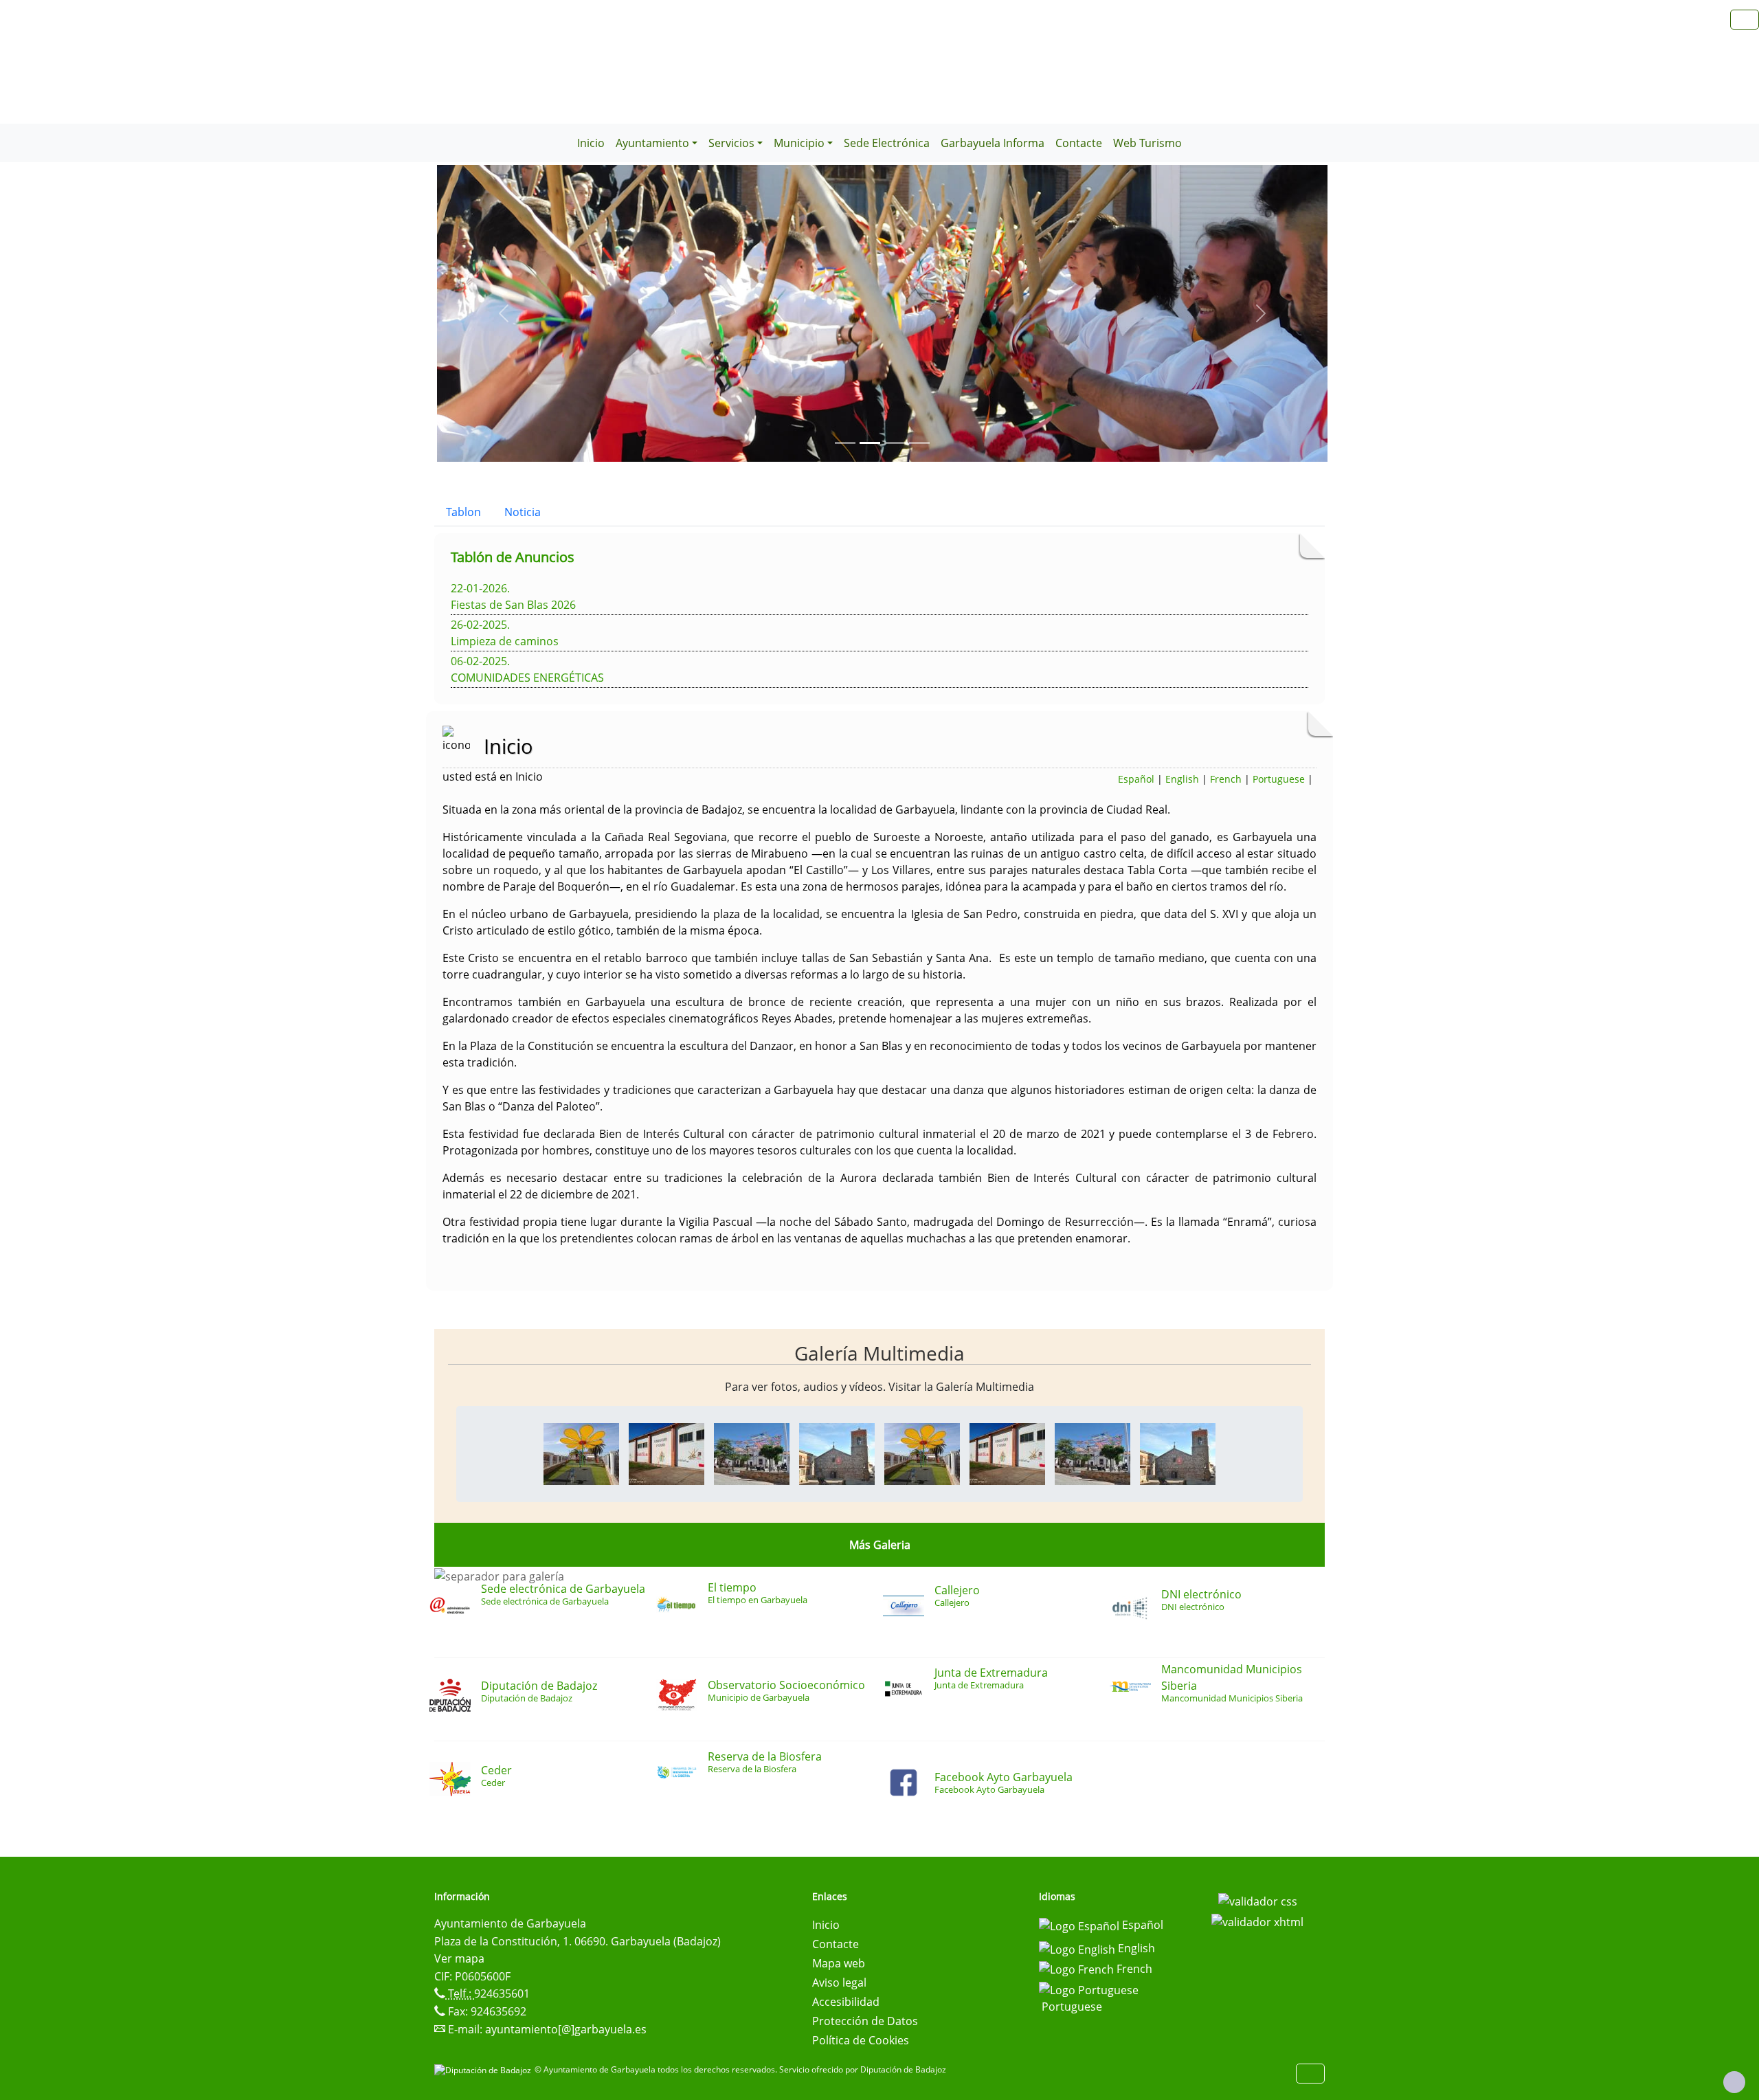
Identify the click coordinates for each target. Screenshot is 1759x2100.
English (1182, 779)
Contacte (1079, 143)
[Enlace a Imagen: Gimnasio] (666, 1453)
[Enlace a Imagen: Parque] (581, 1453)
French (1226, 779)
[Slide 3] (919, 443)
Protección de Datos (865, 2021)
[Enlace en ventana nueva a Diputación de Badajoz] (484, 2069)
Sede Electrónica (887, 143)
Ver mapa (459, 1958)
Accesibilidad (846, 2002)
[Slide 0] (845, 443)
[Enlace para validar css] (1258, 1901)
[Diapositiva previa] (504, 313)
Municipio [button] (799, 143)
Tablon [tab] (463, 512)
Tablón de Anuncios (513, 557)
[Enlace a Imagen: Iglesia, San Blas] (837, 1453)
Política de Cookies (861, 2040)
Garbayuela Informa (993, 143)
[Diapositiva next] (1261, 313)
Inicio (591, 143)
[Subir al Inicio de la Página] (1734, 2082)
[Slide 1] (870, 443)
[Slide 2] (895, 443)
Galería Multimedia (879, 1353)
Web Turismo (1147, 143)
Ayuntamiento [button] (652, 143)
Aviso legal (839, 1982)
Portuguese (1279, 779)
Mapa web (839, 1963)
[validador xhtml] (1257, 1921)
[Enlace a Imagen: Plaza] (752, 1453)
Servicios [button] (731, 143)
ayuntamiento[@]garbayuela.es (566, 2029)
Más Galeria (880, 1545)
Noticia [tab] (523, 512)
